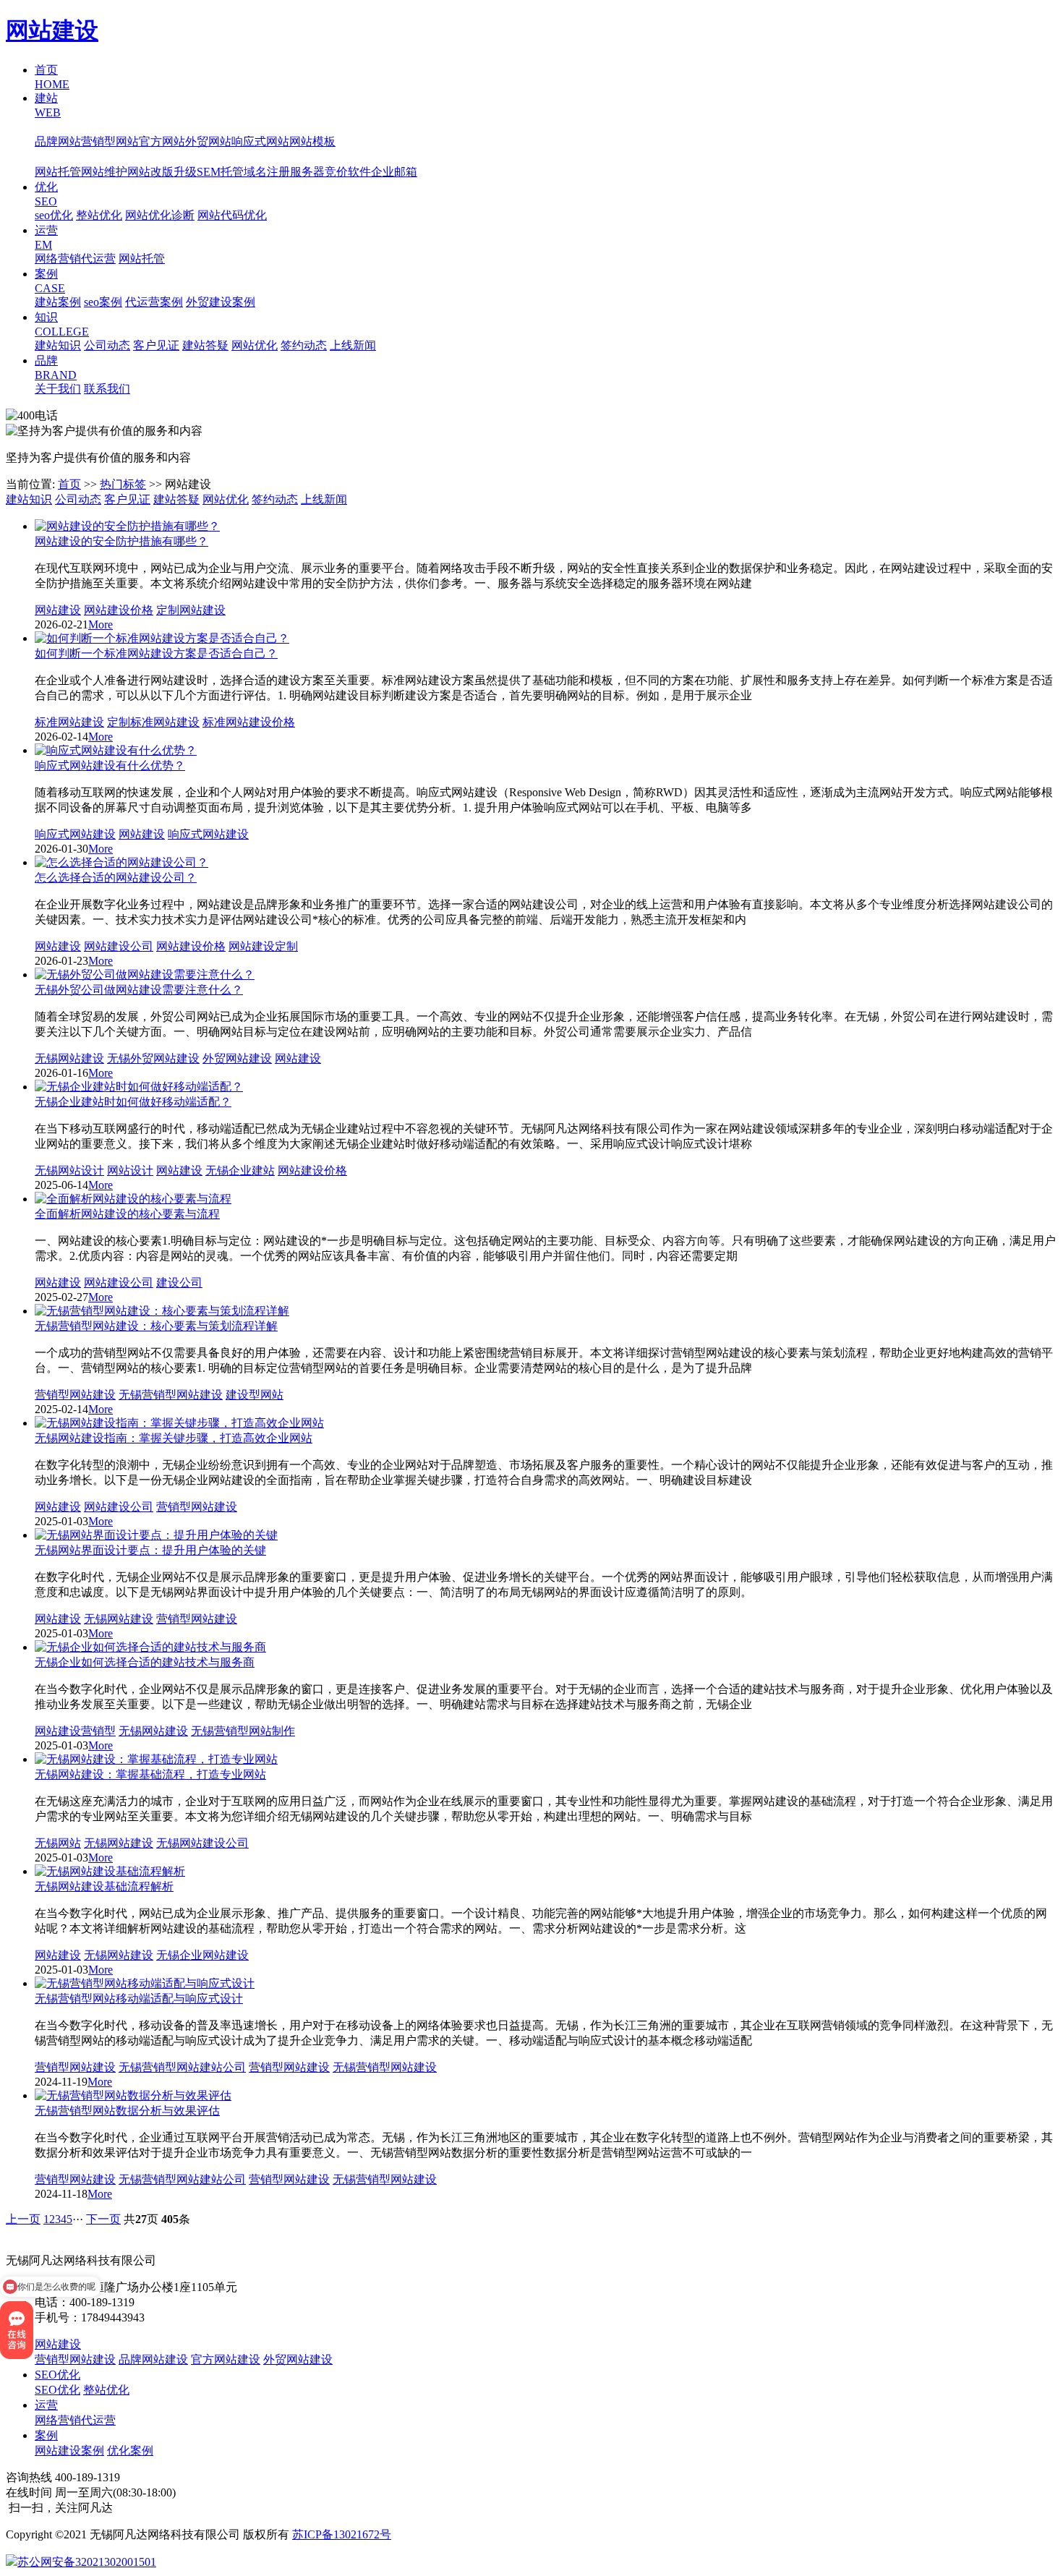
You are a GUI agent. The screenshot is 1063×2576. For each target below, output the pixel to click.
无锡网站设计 (69, 1170)
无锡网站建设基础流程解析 (104, 1886)
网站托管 (58, 172)
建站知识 (58, 345)
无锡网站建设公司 (202, 1843)
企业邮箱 (394, 172)
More (101, 624)
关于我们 (58, 389)
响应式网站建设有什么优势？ (110, 765)
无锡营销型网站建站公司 (182, 2067)
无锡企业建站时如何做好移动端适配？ (133, 1102)
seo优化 (54, 215)
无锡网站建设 (69, 1058)
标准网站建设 (69, 722)
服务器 (307, 172)
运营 (46, 2405)
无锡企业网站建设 (202, 1955)
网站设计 (130, 1170)
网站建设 (52, 30)
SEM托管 (220, 172)
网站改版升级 (162, 172)
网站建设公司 (119, 946)
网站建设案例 (69, 2451)
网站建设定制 (263, 946)
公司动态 (107, 345)
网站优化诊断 (160, 215)
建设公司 (179, 1283)
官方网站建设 (226, 2359)
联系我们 (107, 389)
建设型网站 (255, 1395)
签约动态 (304, 345)
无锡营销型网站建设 (171, 1395)
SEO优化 (57, 2375)
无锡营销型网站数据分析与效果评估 (127, 2111)
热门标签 (123, 484)
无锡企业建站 (240, 1170)
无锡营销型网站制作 (243, 1731)
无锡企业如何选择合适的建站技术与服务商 (145, 1662)
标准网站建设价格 (249, 722)
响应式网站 (260, 141)
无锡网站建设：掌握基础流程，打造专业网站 (150, 1774)
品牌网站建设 (153, 2359)
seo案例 (103, 302)
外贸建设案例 (221, 302)
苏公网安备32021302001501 (87, 2562)
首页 (69, 484)
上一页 (23, 2219)
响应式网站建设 (75, 834)
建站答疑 (205, 345)
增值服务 (58, 157)
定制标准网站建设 (153, 722)
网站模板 (312, 141)
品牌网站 (58, 141)
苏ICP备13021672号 (342, 2534)
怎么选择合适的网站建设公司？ (116, 878)
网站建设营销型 (75, 1731)
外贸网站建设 (237, 1058)
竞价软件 (348, 172)
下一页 (103, 2219)
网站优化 (255, 345)
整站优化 (99, 215)
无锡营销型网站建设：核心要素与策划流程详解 (156, 1326)
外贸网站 (208, 141)
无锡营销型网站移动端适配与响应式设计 (139, 1999)
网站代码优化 (232, 215)
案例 (46, 2435)
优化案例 (130, 2451)
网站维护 (104, 172)
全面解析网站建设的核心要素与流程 (127, 1214)
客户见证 (156, 345)
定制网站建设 (191, 610)
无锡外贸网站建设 (153, 1058)
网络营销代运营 (75, 259)
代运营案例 (154, 302)
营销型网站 (110, 141)
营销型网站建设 (75, 1395)
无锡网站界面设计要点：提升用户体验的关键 (150, 1550)
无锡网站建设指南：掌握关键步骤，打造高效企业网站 (174, 1438)
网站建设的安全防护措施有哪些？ (121, 541)
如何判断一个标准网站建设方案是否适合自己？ (156, 653)
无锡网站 (58, 1843)
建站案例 (58, 302)
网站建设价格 (119, 610)
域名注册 (267, 172)
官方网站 (162, 141)
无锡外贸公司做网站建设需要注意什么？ (139, 990)
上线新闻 (353, 345)
